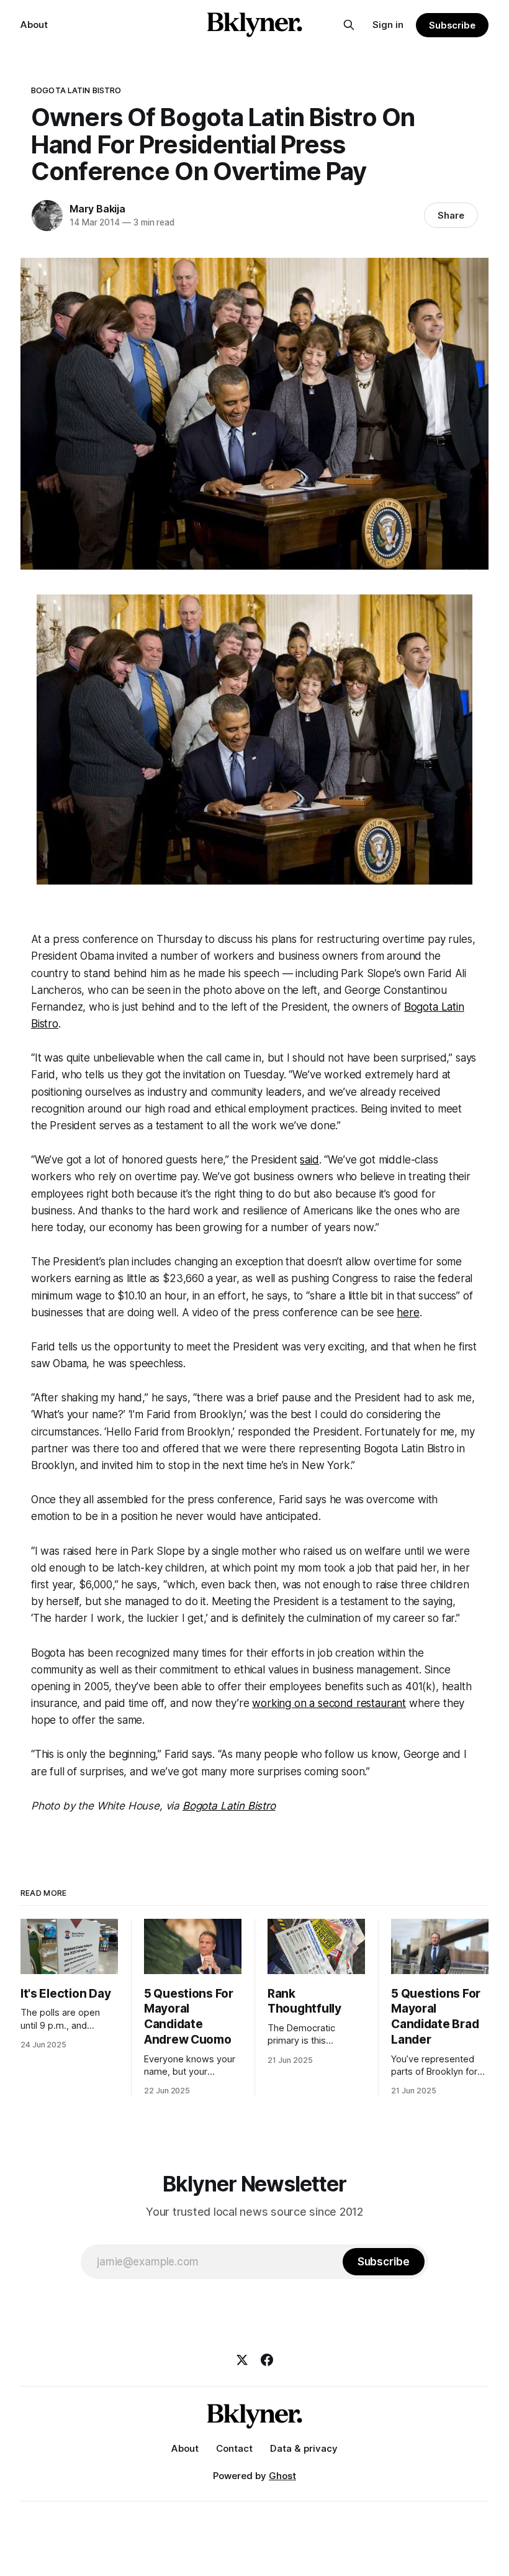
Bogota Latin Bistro (76, 90)
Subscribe (452, 25)
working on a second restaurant (329, 1703)
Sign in (388, 25)
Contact (234, 2448)
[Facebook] (267, 2360)
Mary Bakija (97, 209)
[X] (242, 2360)
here (408, 1313)
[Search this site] (349, 25)
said (309, 1160)
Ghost (282, 2476)
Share (451, 215)
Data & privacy (304, 2448)
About (34, 25)
